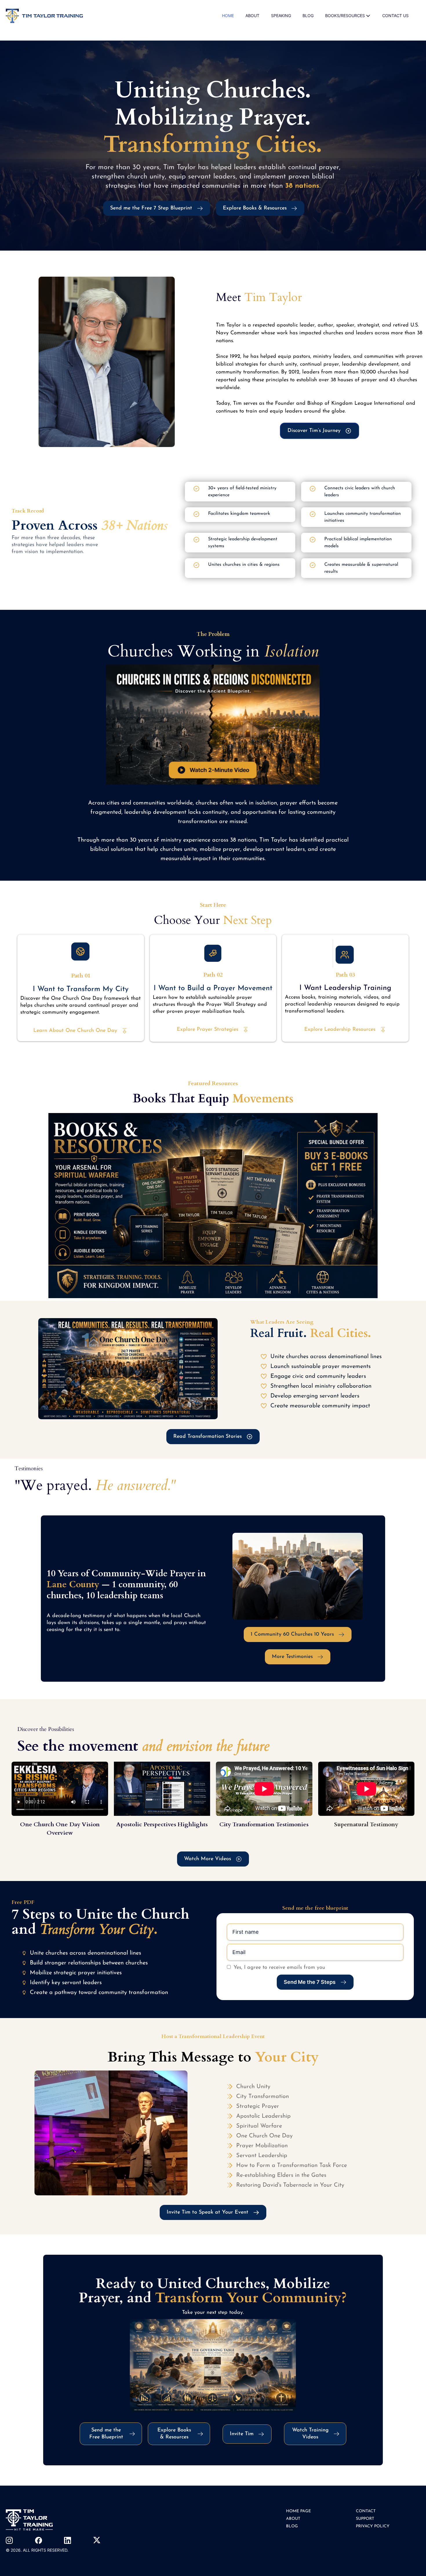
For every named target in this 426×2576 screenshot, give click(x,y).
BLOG (308, 15)
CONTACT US (395, 15)
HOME (228, 15)
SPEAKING (281, 15)
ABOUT (252, 15)
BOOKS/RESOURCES (345, 15)
